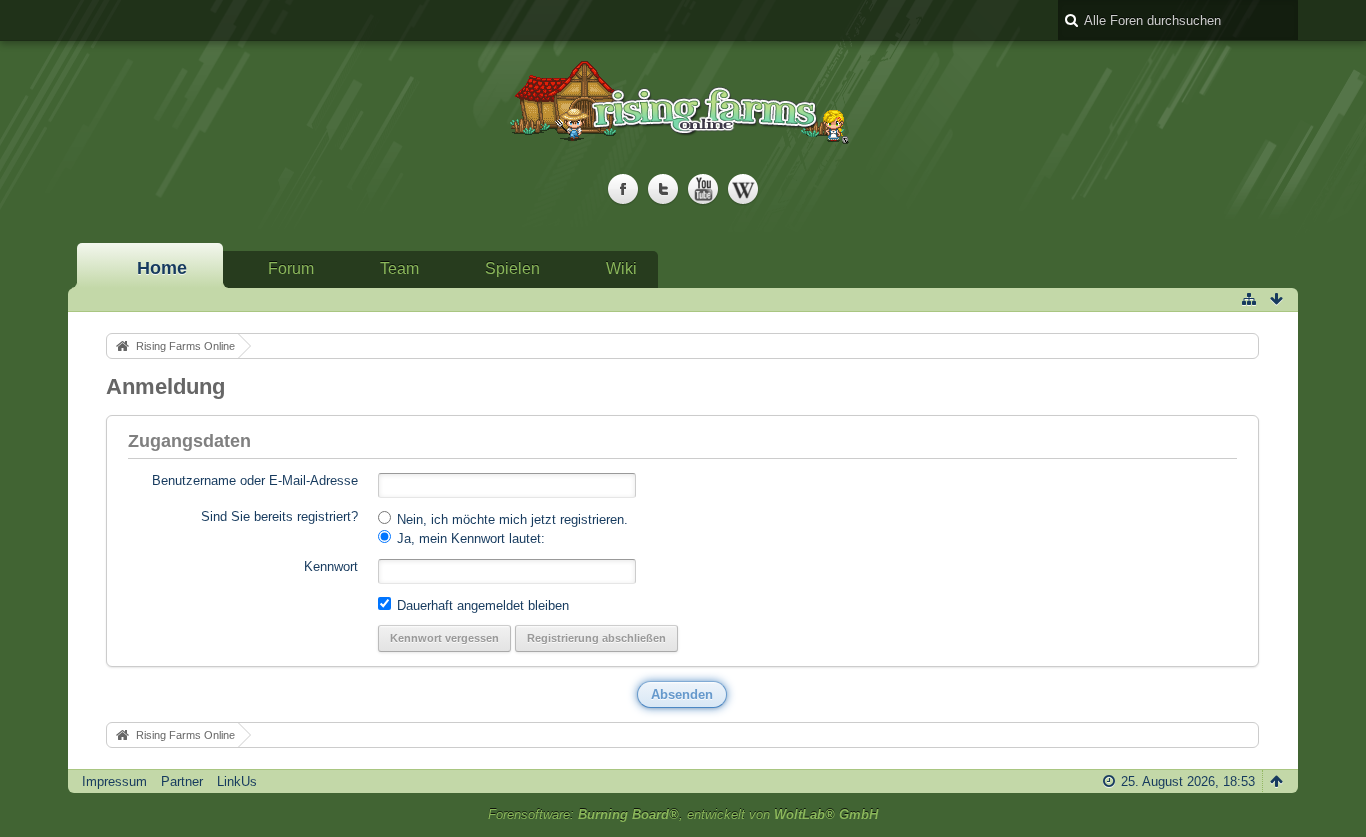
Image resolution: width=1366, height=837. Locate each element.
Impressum (114, 781)
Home (162, 268)
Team (399, 268)
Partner (182, 781)
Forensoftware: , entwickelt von (683, 814)
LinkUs (237, 781)
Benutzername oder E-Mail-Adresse (255, 480)
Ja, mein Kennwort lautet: (469, 538)
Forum (291, 268)
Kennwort (331, 566)
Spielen (512, 268)
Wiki (621, 268)
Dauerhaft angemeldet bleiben (481, 605)
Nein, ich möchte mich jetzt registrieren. (510, 519)
